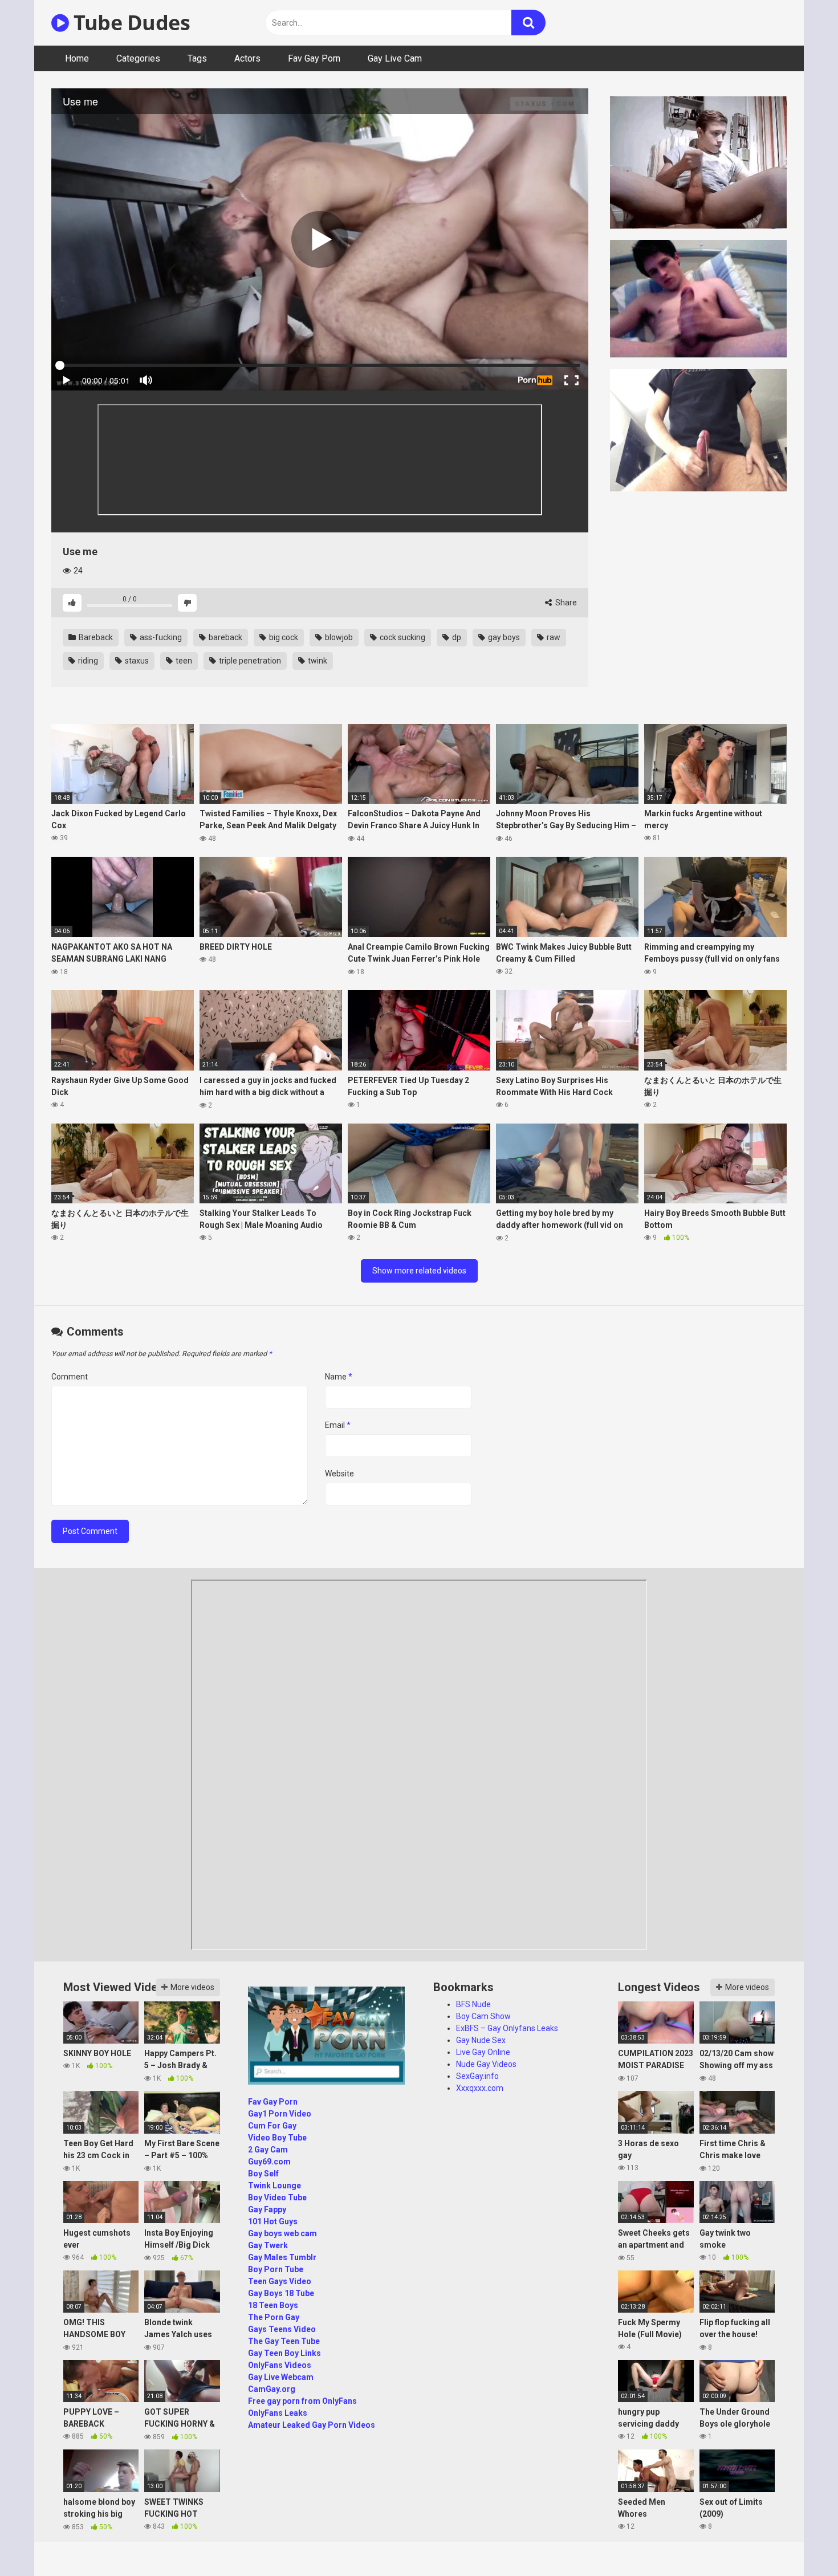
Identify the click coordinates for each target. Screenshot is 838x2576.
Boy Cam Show (483, 2016)
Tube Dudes (129, 23)
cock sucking (402, 637)
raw (553, 637)
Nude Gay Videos (486, 2064)
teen (183, 661)
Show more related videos (419, 1271)
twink (317, 661)
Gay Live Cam (395, 58)
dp (456, 637)
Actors (247, 58)
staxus (136, 661)
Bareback (95, 637)
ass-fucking (160, 637)
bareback (225, 637)
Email (338, 1425)
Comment (70, 1377)
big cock (283, 637)
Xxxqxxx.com (480, 2088)
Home (77, 58)
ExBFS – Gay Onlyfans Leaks (507, 2028)
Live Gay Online (483, 2052)
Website (339, 1474)
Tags (197, 58)
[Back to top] (800, 2542)
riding (87, 661)
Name (339, 1377)
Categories (138, 58)
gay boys (503, 637)
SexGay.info (477, 2076)
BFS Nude (473, 2004)
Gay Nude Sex (481, 2040)
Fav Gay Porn (314, 58)
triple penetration (249, 661)
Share (565, 603)
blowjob (338, 637)
